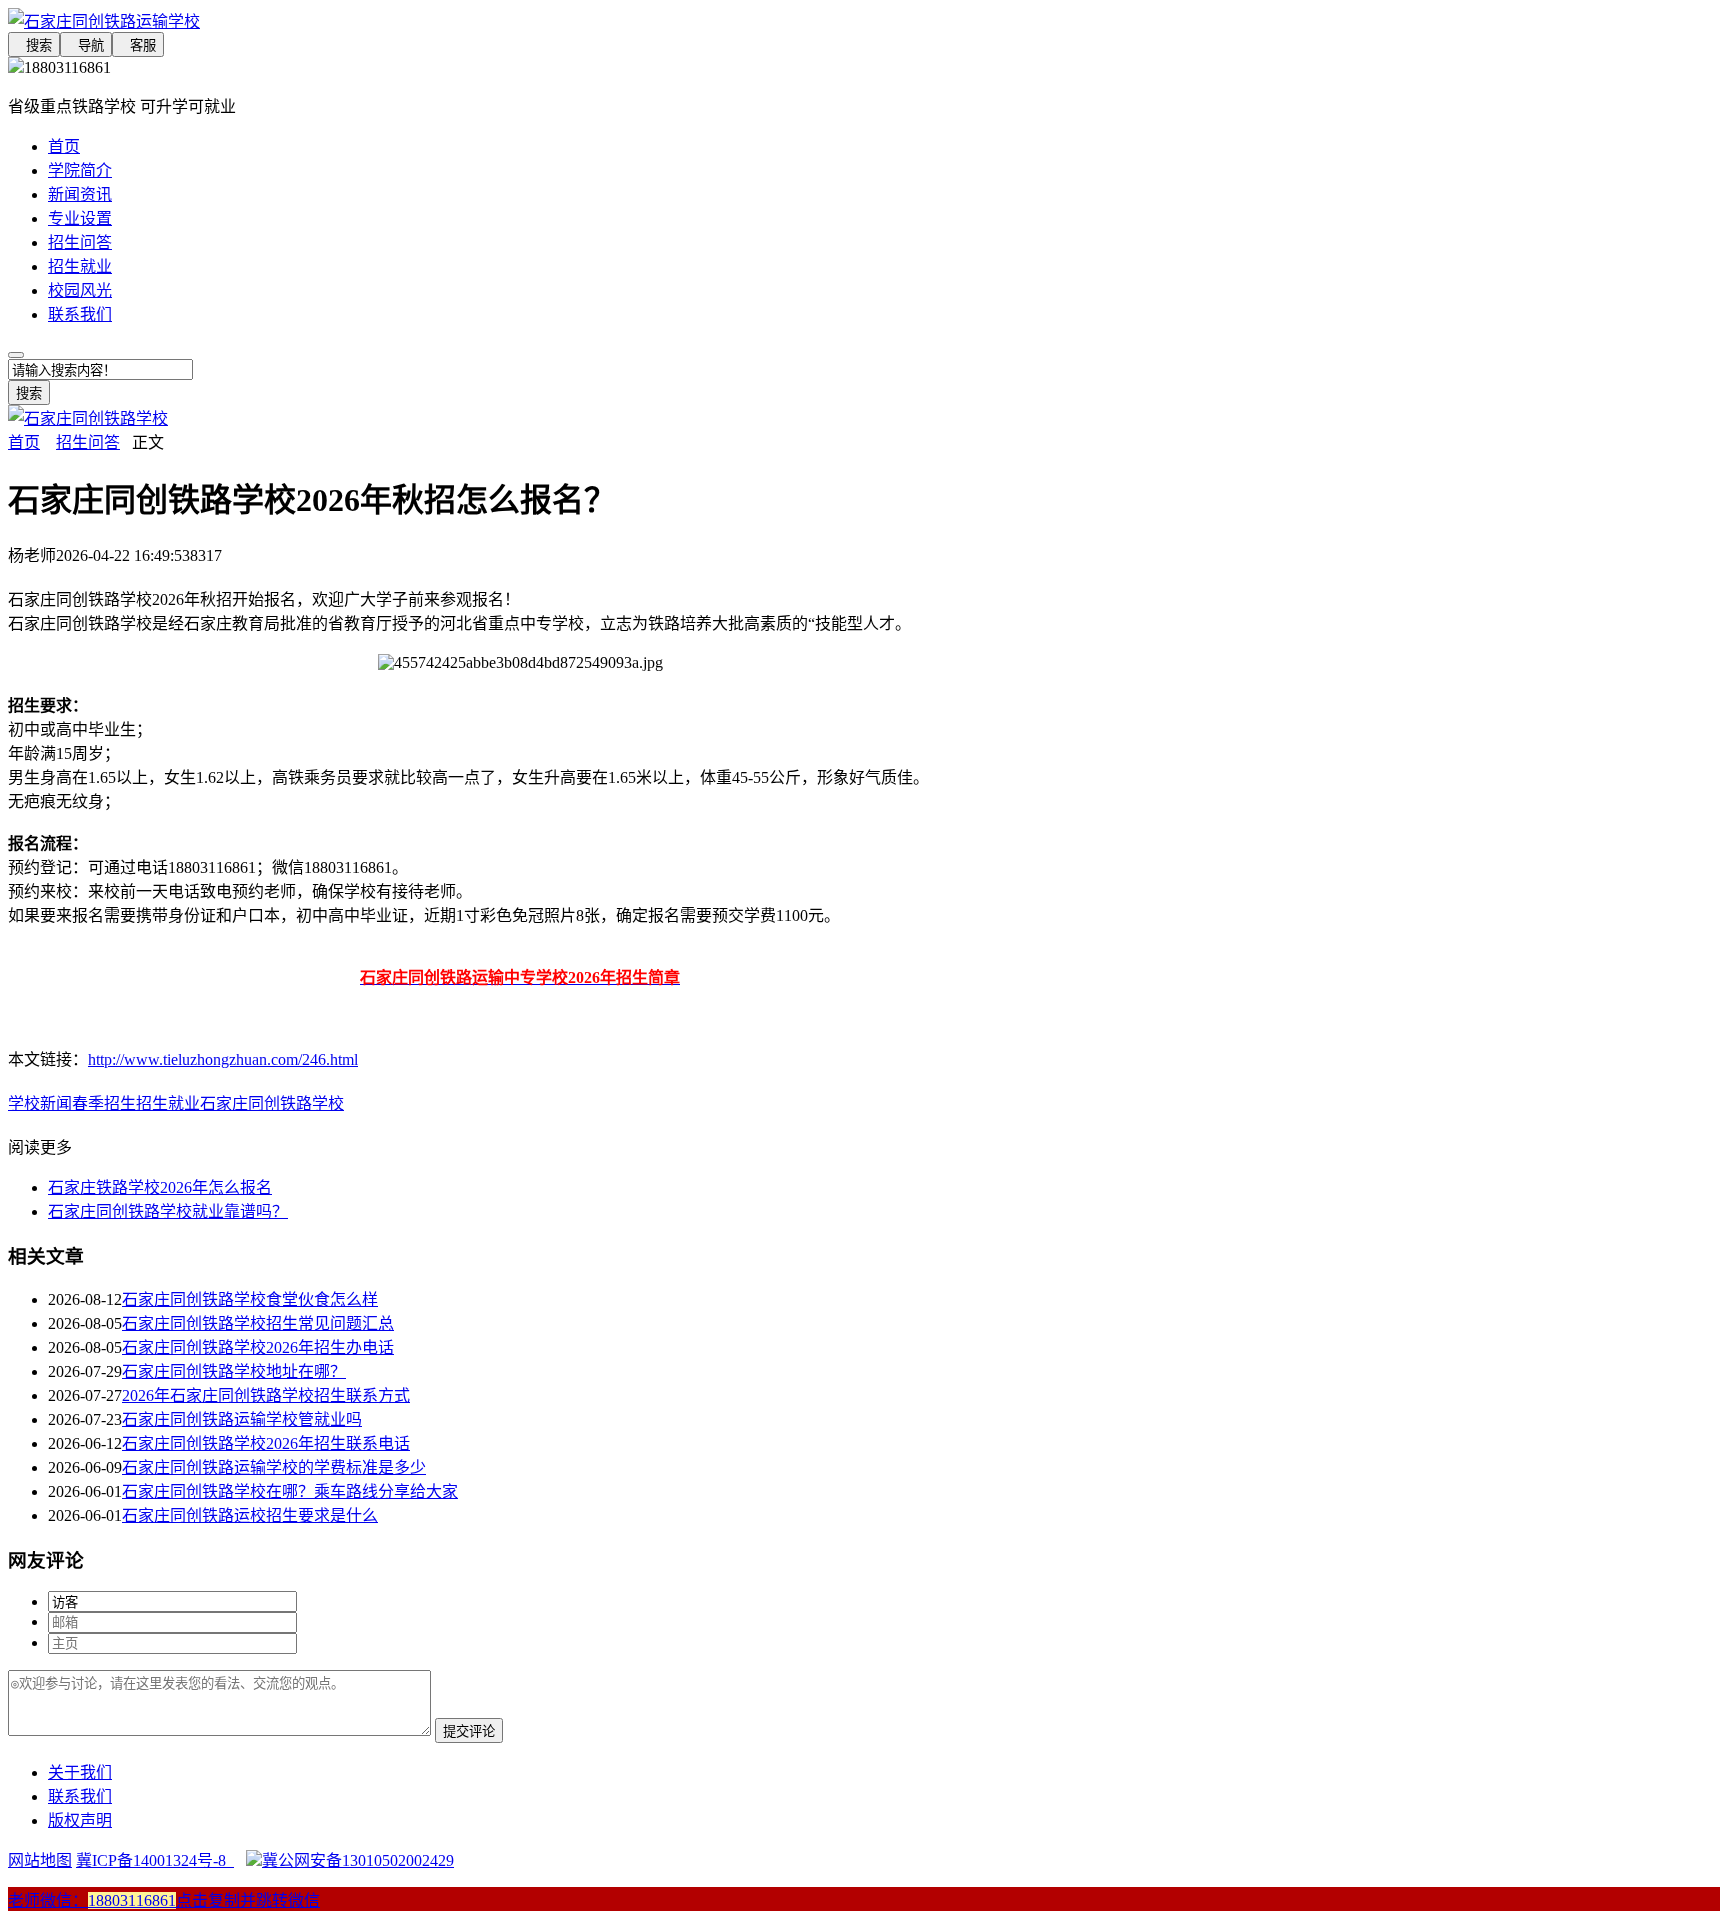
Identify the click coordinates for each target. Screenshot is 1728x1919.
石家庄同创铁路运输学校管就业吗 (242, 1419)
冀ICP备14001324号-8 (155, 1860)
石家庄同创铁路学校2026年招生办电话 (258, 1347)
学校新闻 (40, 1103)
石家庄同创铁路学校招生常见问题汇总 (258, 1323)
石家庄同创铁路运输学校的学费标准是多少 (274, 1467)
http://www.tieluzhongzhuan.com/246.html (223, 1059)
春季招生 (104, 1103)
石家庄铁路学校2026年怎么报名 (160, 1187)
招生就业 (80, 266)
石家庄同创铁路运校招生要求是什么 (250, 1515)
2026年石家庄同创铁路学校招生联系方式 (266, 1395)
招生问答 (80, 242)
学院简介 (80, 170)
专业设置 (80, 218)
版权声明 (80, 1820)
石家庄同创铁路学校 (272, 1103)
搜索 (34, 45)
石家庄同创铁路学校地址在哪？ (234, 1371)
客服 (138, 45)
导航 (86, 45)
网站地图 (40, 1860)
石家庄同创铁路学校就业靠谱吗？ (168, 1211)
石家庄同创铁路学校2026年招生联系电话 (266, 1443)
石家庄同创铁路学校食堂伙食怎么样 (250, 1299)
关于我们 (80, 1772)
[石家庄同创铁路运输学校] (520, 20)
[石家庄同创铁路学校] (88, 418)
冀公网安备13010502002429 (358, 1860)
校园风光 (80, 290)
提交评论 (469, 1731)
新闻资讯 (80, 194)
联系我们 (80, 314)
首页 (64, 146)
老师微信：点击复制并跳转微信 (164, 1900)
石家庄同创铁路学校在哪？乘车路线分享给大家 (290, 1491)
